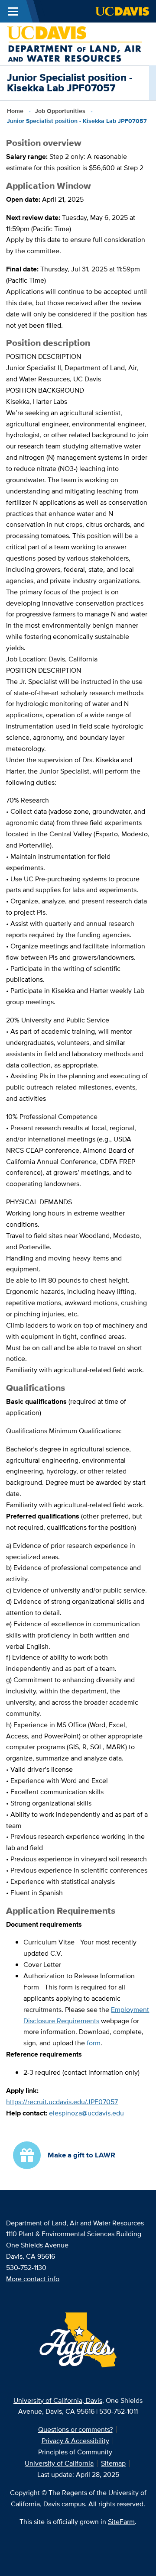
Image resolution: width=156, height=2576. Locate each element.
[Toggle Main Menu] (13, 11)
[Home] (75, 43)
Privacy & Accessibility (75, 2441)
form (94, 2043)
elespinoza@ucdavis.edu (86, 2113)
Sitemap (113, 2463)
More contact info (33, 2279)
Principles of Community (75, 2452)
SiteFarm (121, 2522)
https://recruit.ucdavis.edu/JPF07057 (62, 2102)
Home (15, 111)
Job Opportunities (60, 111)
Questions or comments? (75, 2429)
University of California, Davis (58, 2400)
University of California (59, 2463)
